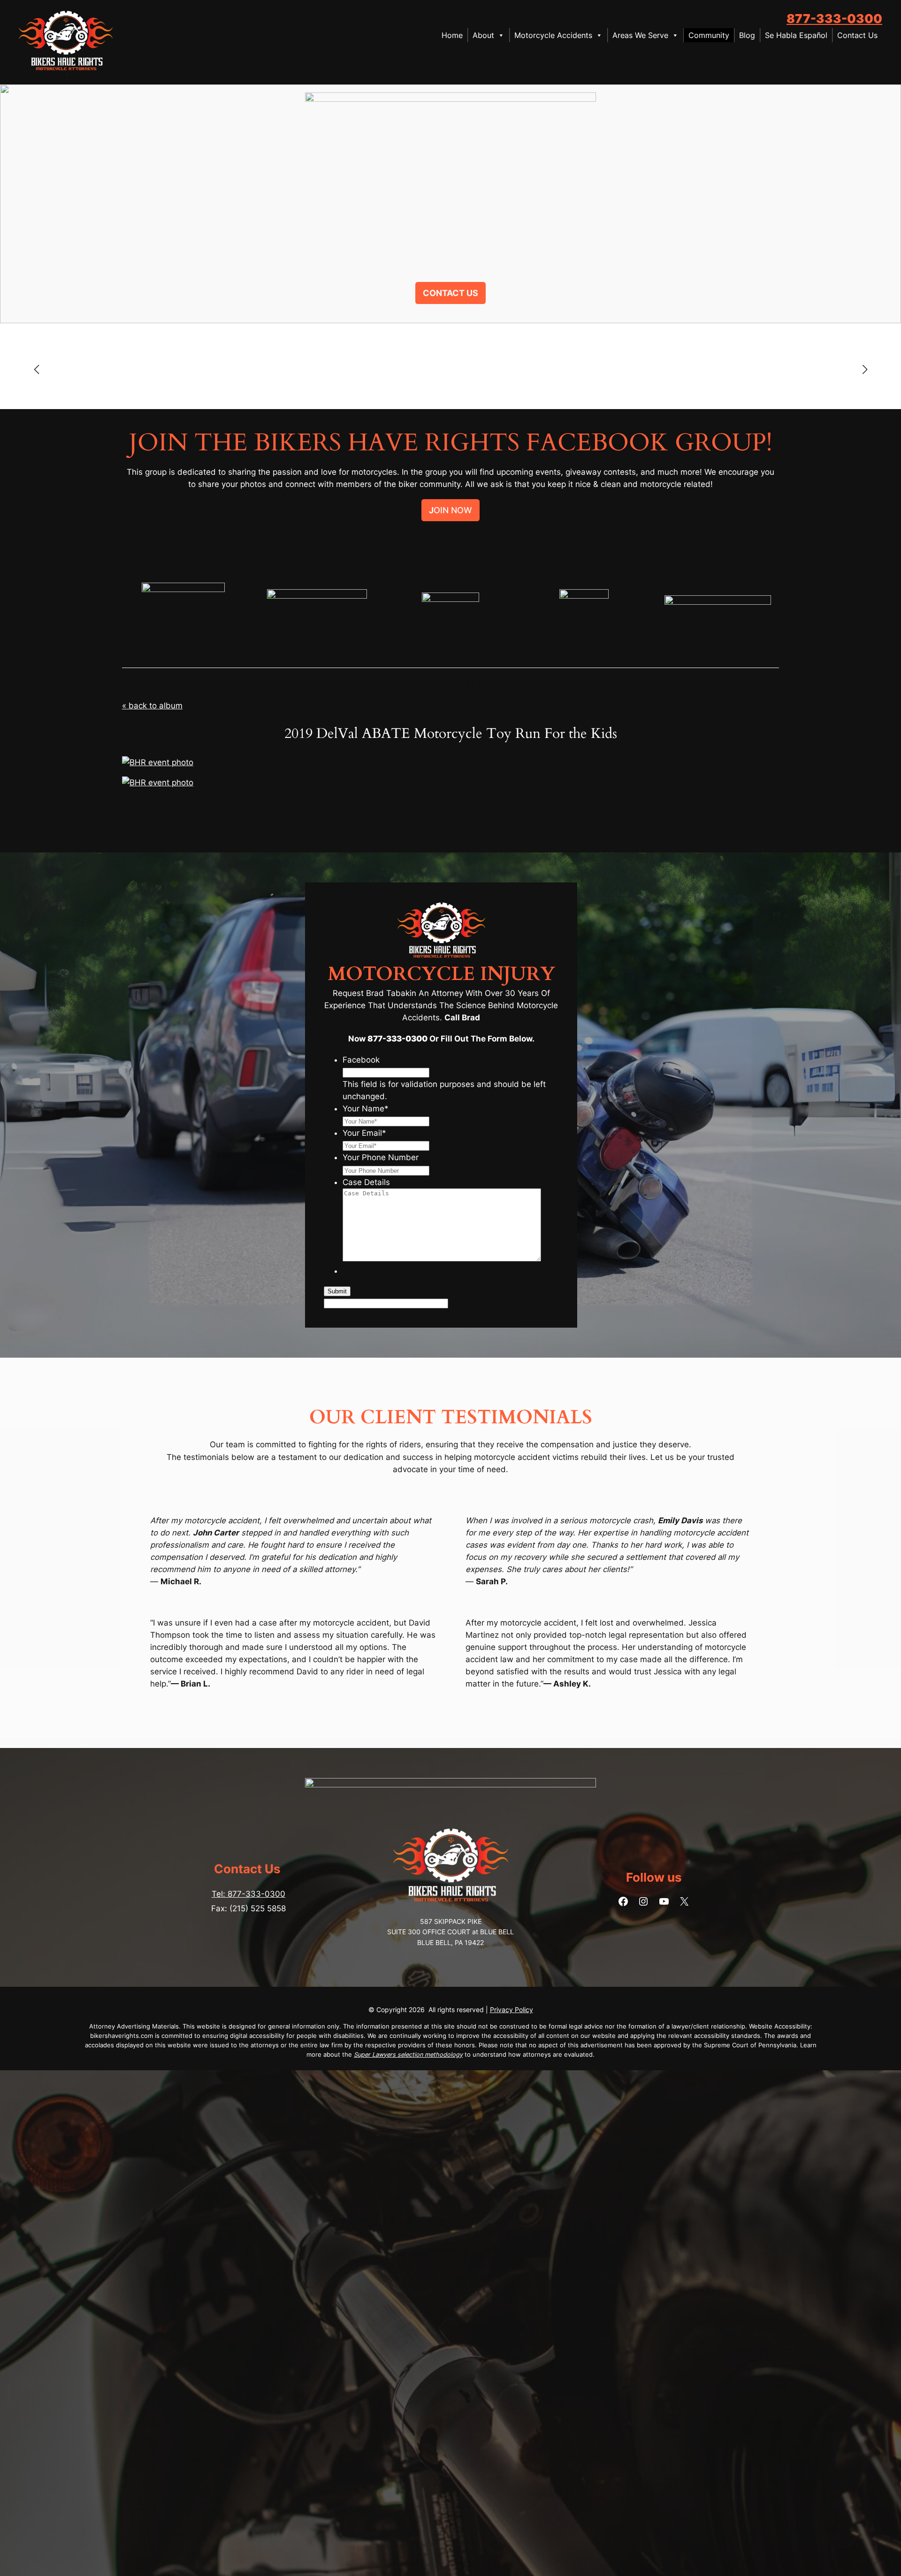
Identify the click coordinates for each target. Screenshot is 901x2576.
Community (709, 35)
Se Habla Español (796, 35)
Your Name (366, 1109)
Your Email (364, 1133)
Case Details (366, 1182)
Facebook (361, 1060)
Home (452, 35)
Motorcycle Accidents (553, 35)
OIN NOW (450, 510)
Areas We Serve (640, 35)
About (483, 35)
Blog (747, 35)
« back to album (152, 706)
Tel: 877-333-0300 (248, 1894)
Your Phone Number (381, 1157)
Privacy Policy (512, 2010)
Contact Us (857, 35)
